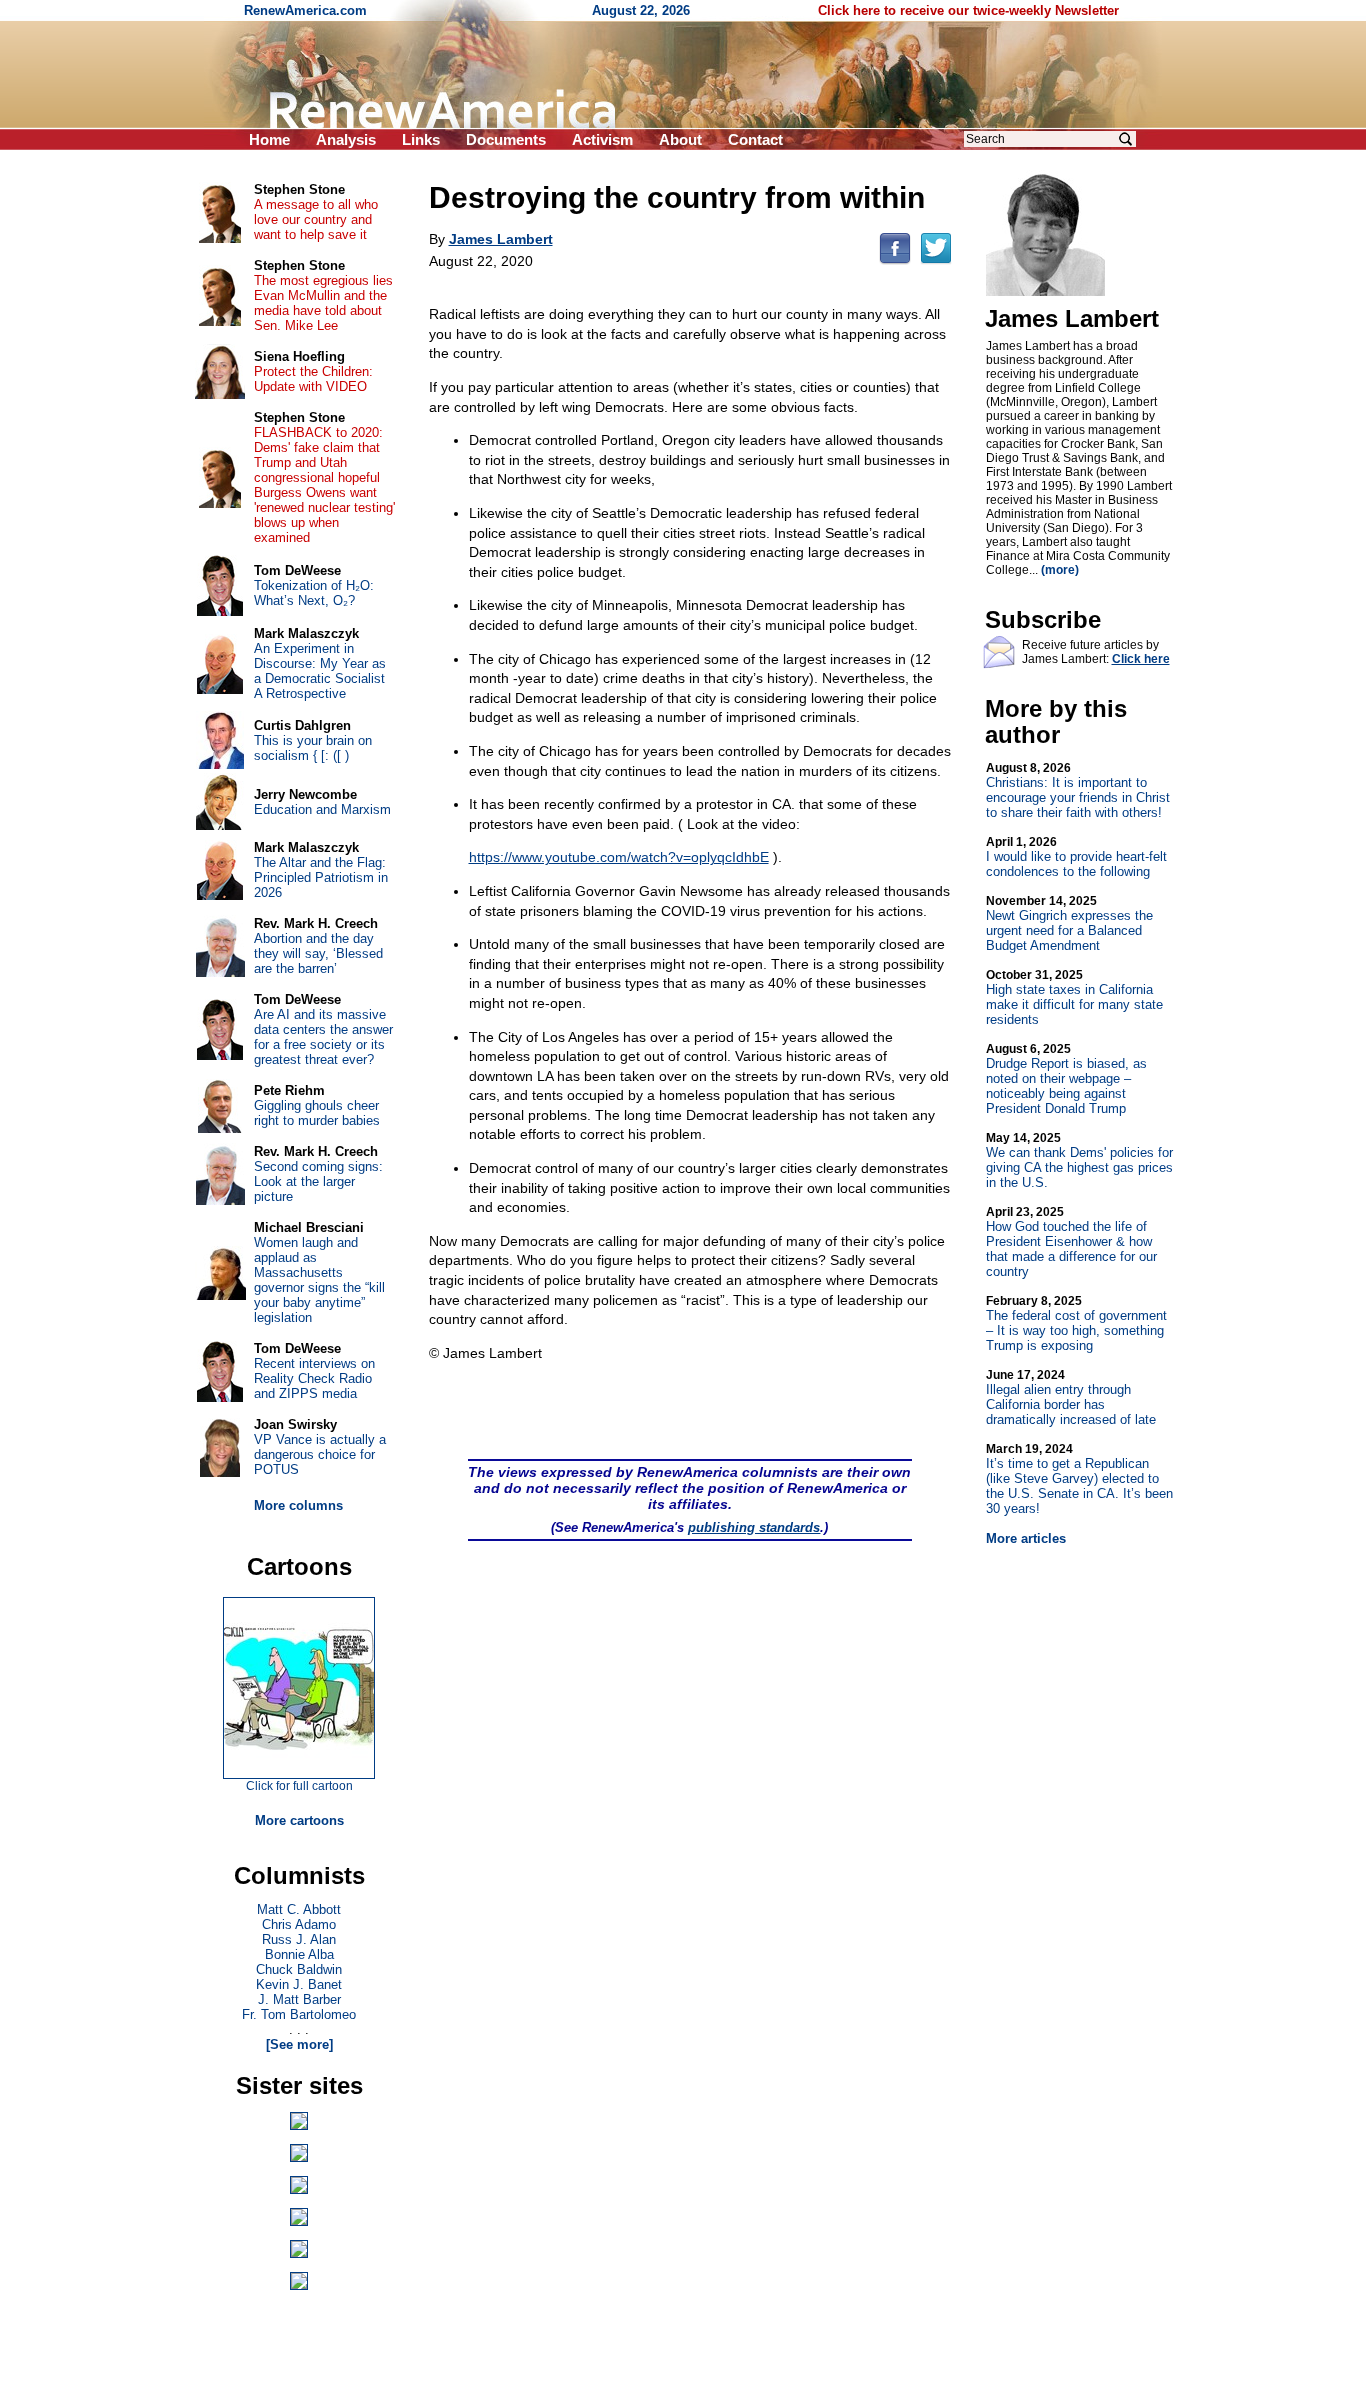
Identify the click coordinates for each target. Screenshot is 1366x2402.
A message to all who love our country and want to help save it (316, 219)
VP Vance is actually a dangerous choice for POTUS (320, 1454)
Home (269, 139)
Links (421, 139)
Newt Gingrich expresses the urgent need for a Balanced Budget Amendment (1069, 923)
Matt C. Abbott (299, 1909)
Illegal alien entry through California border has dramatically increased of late (1071, 1397)
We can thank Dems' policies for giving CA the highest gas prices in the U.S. (1079, 1160)
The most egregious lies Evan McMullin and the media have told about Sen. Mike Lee (323, 303)
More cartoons (299, 1820)
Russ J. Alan (299, 1939)
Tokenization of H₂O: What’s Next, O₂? (314, 593)
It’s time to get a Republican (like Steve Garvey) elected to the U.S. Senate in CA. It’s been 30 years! (1079, 1479)
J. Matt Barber (299, 1999)
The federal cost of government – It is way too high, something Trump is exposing (1076, 1323)
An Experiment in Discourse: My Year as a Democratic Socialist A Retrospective (320, 671)
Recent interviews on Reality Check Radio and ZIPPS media (314, 1378)
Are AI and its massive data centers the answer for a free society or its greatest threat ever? (323, 1037)
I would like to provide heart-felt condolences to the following (1076, 857)
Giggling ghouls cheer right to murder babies (317, 1113)
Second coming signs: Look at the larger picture (318, 1181)
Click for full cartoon (299, 1786)
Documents (506, 139)
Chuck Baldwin (299, 1969)
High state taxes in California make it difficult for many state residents (1074, 997)
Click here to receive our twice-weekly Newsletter (968, 10)
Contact (755, 139)
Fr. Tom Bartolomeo (299, 2014)
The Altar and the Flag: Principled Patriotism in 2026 (321, 877)
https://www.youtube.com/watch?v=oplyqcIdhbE (619, 857)
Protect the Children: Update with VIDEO (313, 379)
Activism (602, 139)
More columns (298, 1505)
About (680, 139)
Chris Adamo (299, 1924)
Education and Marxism (322, 809)
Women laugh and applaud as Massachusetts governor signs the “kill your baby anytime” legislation (319, 1280)
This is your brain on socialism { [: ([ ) (313, 748)
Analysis (346, 139)
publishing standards (754, 1527)
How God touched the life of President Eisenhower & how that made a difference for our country (1071, 1242)
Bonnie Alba (299, 1954)
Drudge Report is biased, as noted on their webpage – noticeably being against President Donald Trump (1066, 1079)
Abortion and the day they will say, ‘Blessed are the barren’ (318, 953)
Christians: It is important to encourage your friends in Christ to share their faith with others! (1078, 790)
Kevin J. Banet (299, 1984)
